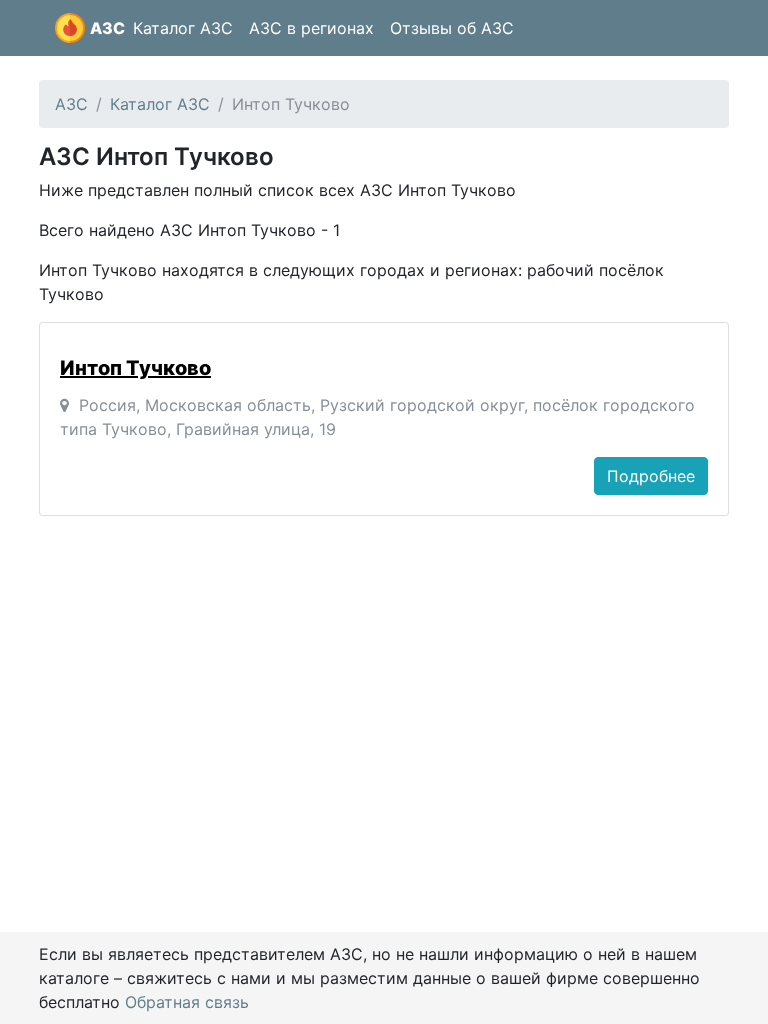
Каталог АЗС (183, 28)
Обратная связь (187, 1002)
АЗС (107, 28)
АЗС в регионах (311, 28)
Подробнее (651, 476)
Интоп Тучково (135, 368)
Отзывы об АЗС (452, 28)
